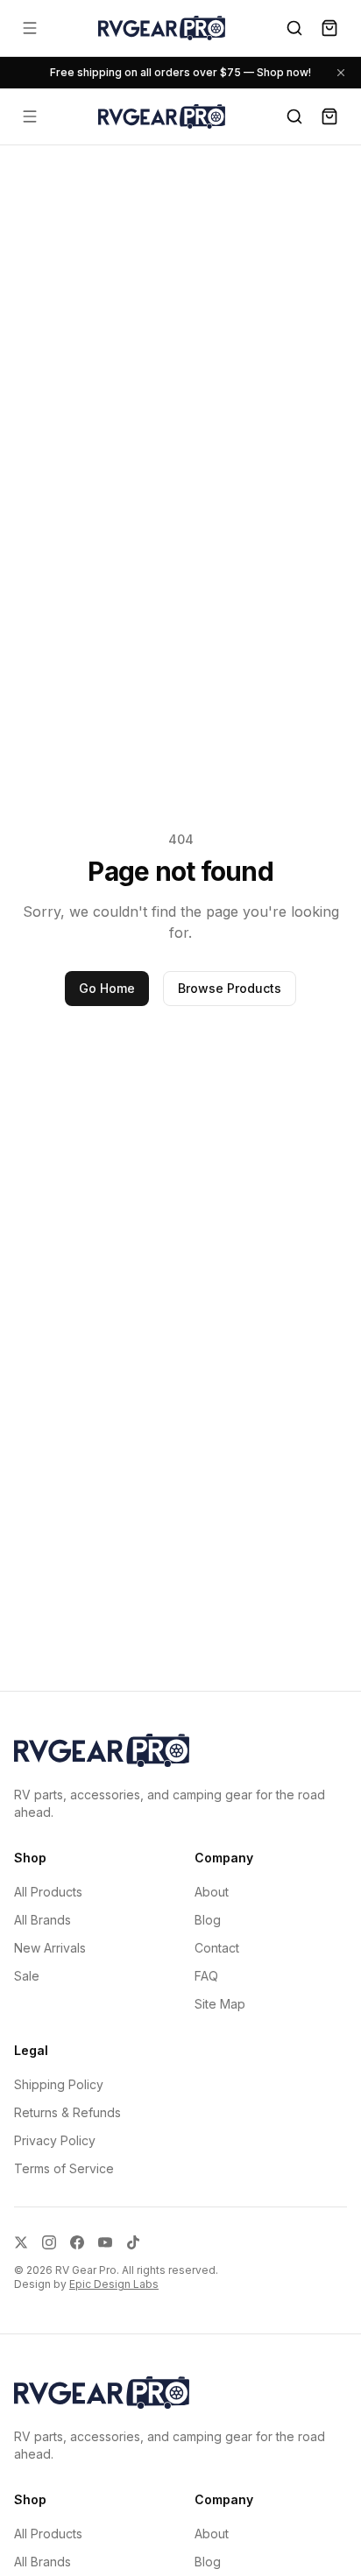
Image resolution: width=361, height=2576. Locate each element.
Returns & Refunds (67, 2112)
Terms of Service (64, 2168)
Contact (217, 1948)
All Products (48, 1892)
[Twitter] (21, 2242)
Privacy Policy (55, 2140)
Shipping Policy (59, 2084)
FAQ (206, 1976)
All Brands (42, 1920)
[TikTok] (133, 2242)
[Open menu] (30, 28)
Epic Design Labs (114, 2284)
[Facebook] (77, 2242)
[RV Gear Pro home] (162, 28)
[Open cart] (329, 28)
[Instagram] (49, 2242)
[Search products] (294, 28)
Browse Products (230, 988)
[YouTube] (105, 2242)
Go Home (107, 988)
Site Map (220, 2004)
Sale (27, 1976)
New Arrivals (50, 1948)
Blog (208, 1920)
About (212, 1892)
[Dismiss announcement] (341, 73)
